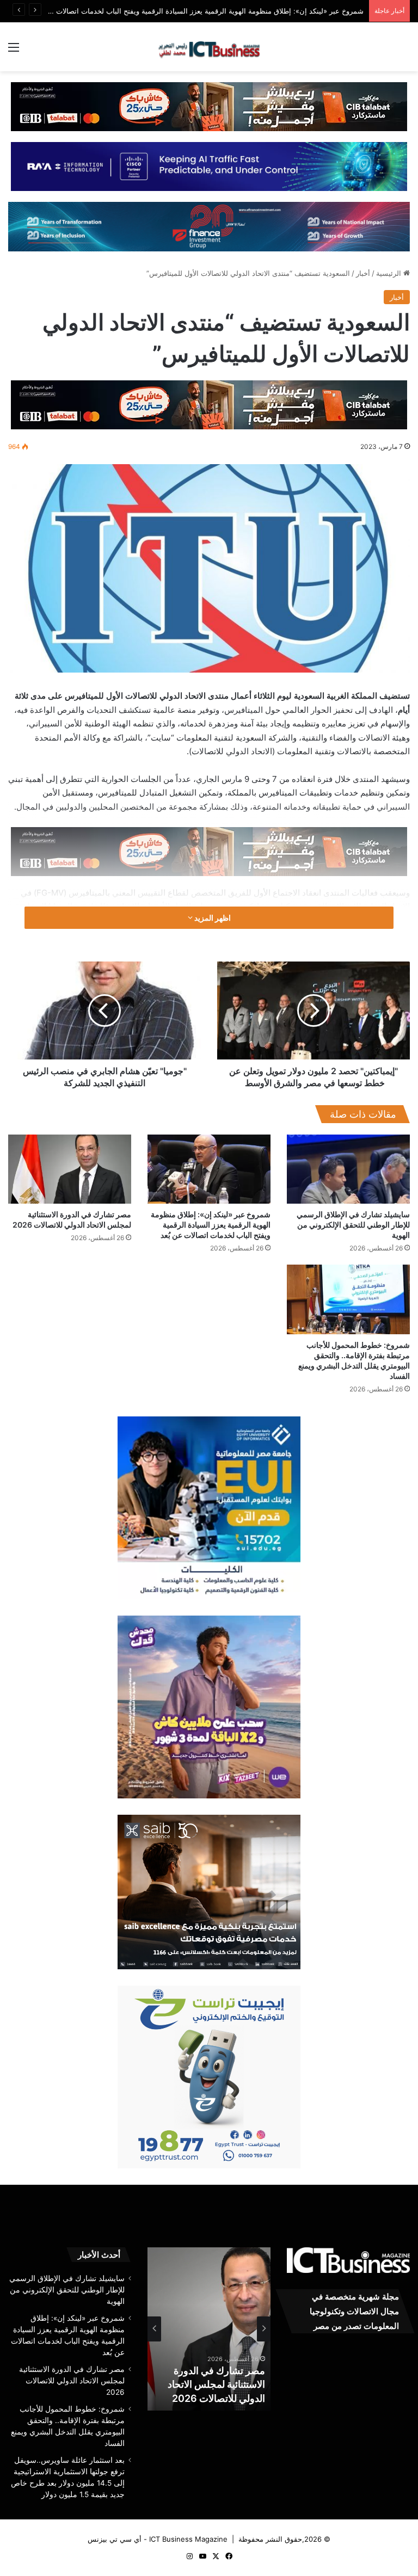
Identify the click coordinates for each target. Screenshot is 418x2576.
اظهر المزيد (212, 918)
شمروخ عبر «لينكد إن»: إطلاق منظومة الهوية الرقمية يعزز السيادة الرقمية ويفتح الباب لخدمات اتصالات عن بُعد (211, 1225)
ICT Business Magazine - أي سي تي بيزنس (158, 2539)
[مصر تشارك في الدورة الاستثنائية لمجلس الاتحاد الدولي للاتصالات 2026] (70, 1169)
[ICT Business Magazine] (209, 47)
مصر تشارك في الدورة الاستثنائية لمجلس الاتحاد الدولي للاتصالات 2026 (72, 2381)
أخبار (363, 273)
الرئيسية (390, 273)
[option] (209, 2329)
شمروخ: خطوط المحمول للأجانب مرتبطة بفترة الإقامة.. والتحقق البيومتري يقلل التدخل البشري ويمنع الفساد (212, 2371)
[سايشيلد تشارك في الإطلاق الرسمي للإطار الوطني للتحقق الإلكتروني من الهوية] (348, 1169)
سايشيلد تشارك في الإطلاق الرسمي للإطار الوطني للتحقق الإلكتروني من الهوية (353, 1225)
